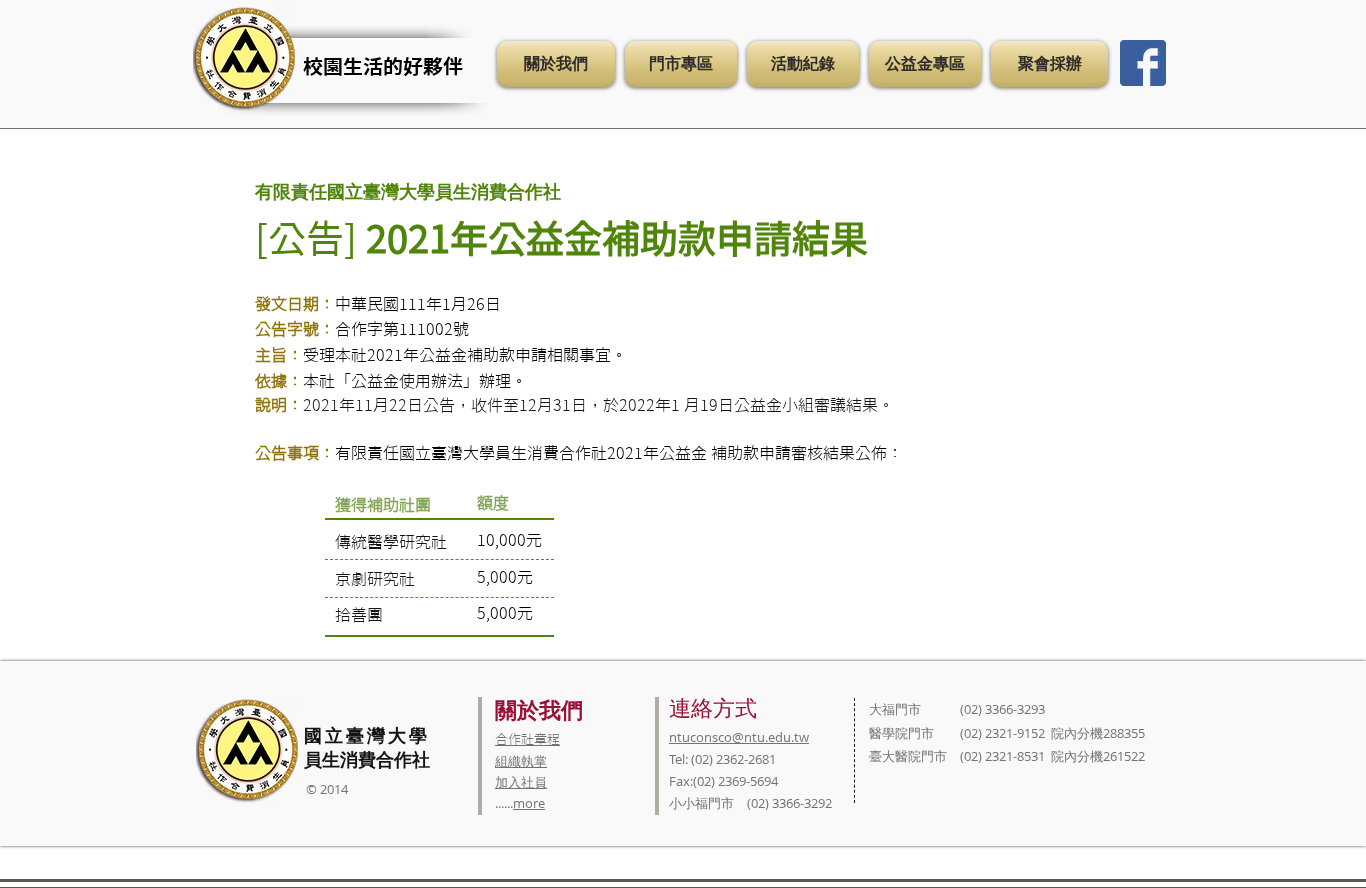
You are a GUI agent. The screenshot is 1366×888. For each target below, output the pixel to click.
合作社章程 (527, 739)
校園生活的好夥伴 (383, 66)
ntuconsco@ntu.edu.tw (739, 737)
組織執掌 (521, 761)
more (529, 803)
